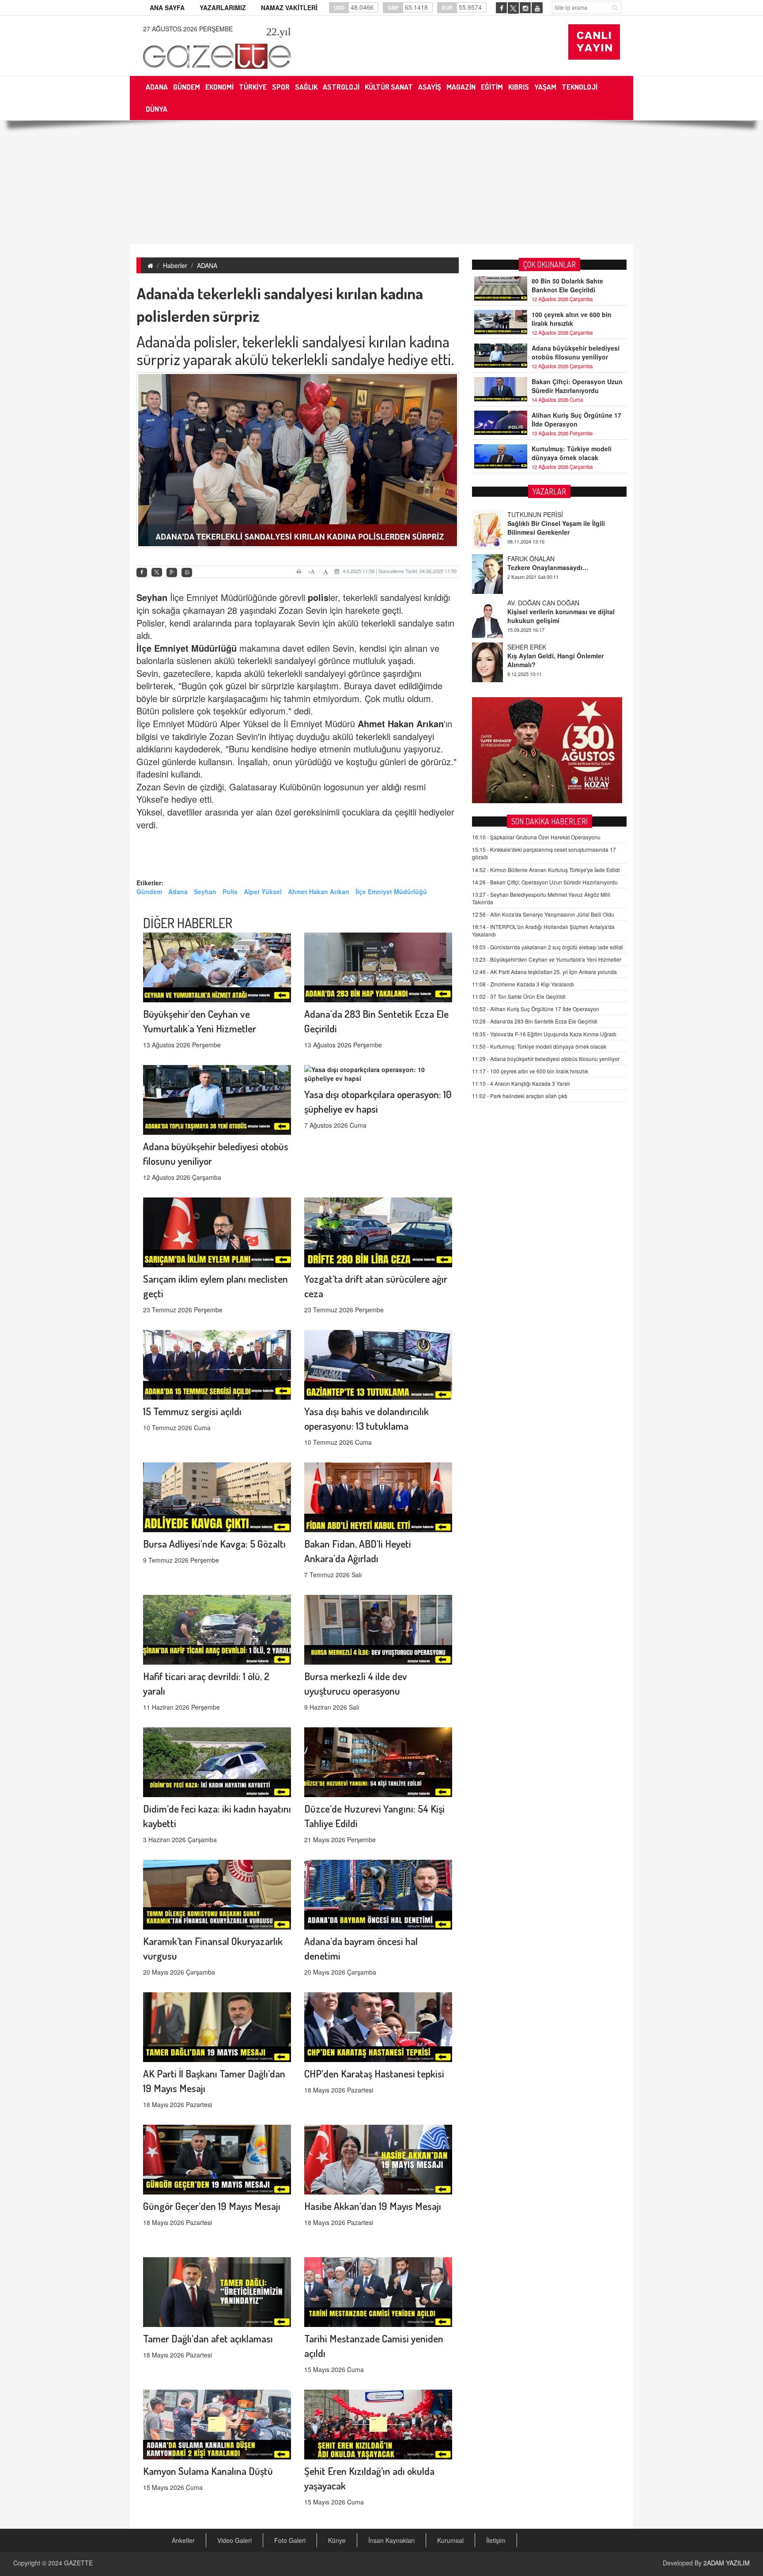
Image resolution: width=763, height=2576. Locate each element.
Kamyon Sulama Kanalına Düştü (208, 2471)
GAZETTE (78, 2563)
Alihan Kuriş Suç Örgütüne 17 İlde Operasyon (576, 419)
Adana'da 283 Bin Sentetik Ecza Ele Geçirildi (535, 1021)
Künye (337, 2540)
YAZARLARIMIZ (223, 8)
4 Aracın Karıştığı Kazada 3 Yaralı (521, 1083)
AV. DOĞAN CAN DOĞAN (543, 559)
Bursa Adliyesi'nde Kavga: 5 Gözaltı (214, 1543)
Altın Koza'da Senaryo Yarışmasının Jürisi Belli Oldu (543, 914)
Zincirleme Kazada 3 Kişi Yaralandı (523, 984)
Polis (230, 891)
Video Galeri (234, 2540)
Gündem (149, 891)
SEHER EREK (527, 603)
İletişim (496, 2540)
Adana (178, 891)
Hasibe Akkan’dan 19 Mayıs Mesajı (373, 2206)
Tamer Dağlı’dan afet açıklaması (208, 2338)
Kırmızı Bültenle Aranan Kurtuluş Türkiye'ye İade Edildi (546, 870)
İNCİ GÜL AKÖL (530, 647)
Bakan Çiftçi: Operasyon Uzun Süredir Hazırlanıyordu (577, 386)
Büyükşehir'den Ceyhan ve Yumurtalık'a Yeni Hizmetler (547, 959)
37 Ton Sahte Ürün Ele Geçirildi (519, 996)
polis (318, 597)
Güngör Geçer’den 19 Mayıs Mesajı (212, 2206)
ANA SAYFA (167, 8)
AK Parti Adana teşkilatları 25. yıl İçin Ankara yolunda (544, 972)
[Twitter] (157, 572)
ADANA (207, 265)
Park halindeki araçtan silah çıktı (520, 1096)
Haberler (175, 265)
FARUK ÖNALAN (531, 514)
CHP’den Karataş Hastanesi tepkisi (374, 2073)
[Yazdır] (300, 571)
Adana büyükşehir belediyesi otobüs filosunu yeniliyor (576, 352)
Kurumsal (450, 2540)
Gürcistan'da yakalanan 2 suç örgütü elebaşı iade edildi (548, 947)
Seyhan (152, 597)
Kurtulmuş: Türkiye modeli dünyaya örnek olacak (572, 453)
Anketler (183, 2540)
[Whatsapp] (187, 572)
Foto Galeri (290, 2540)
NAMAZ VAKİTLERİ (289, 8)
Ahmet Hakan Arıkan (401, 723)
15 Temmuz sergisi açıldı (192, 1411)
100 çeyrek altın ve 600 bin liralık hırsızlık (572, 319)
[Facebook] (142, 572)
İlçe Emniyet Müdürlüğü (187, 648)
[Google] (172, 572)
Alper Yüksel (263, 891)
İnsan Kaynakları (391, 2540)
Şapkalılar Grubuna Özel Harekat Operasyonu (536, 837)
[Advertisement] (381, 182)
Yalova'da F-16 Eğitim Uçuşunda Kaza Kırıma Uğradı (544, 1034)
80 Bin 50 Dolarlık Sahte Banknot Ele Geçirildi (567, 285)
